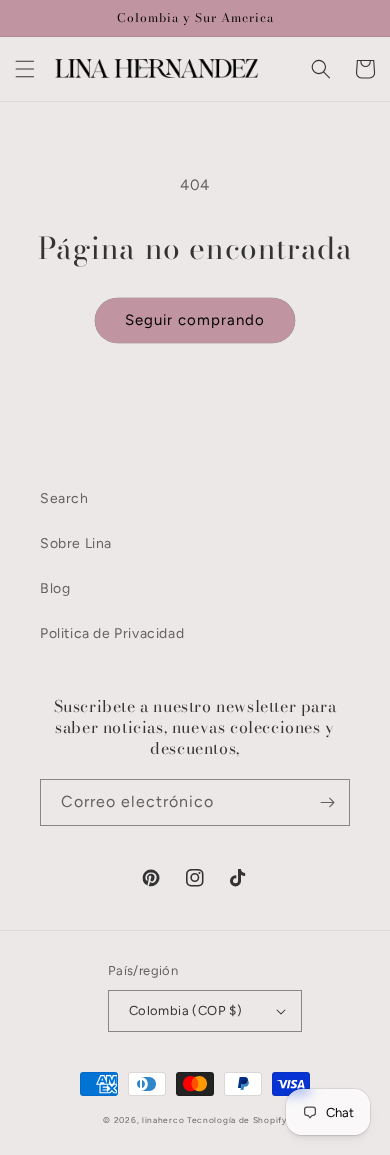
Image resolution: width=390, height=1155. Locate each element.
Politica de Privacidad (112, 633)
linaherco (163, 1120)
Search (64, 498)
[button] (25, 69)
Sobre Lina (76, 543)
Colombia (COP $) (185, 1010)
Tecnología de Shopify (237, 1120)
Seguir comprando (195, 320)
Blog (55, 588)
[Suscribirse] (327, 802)
